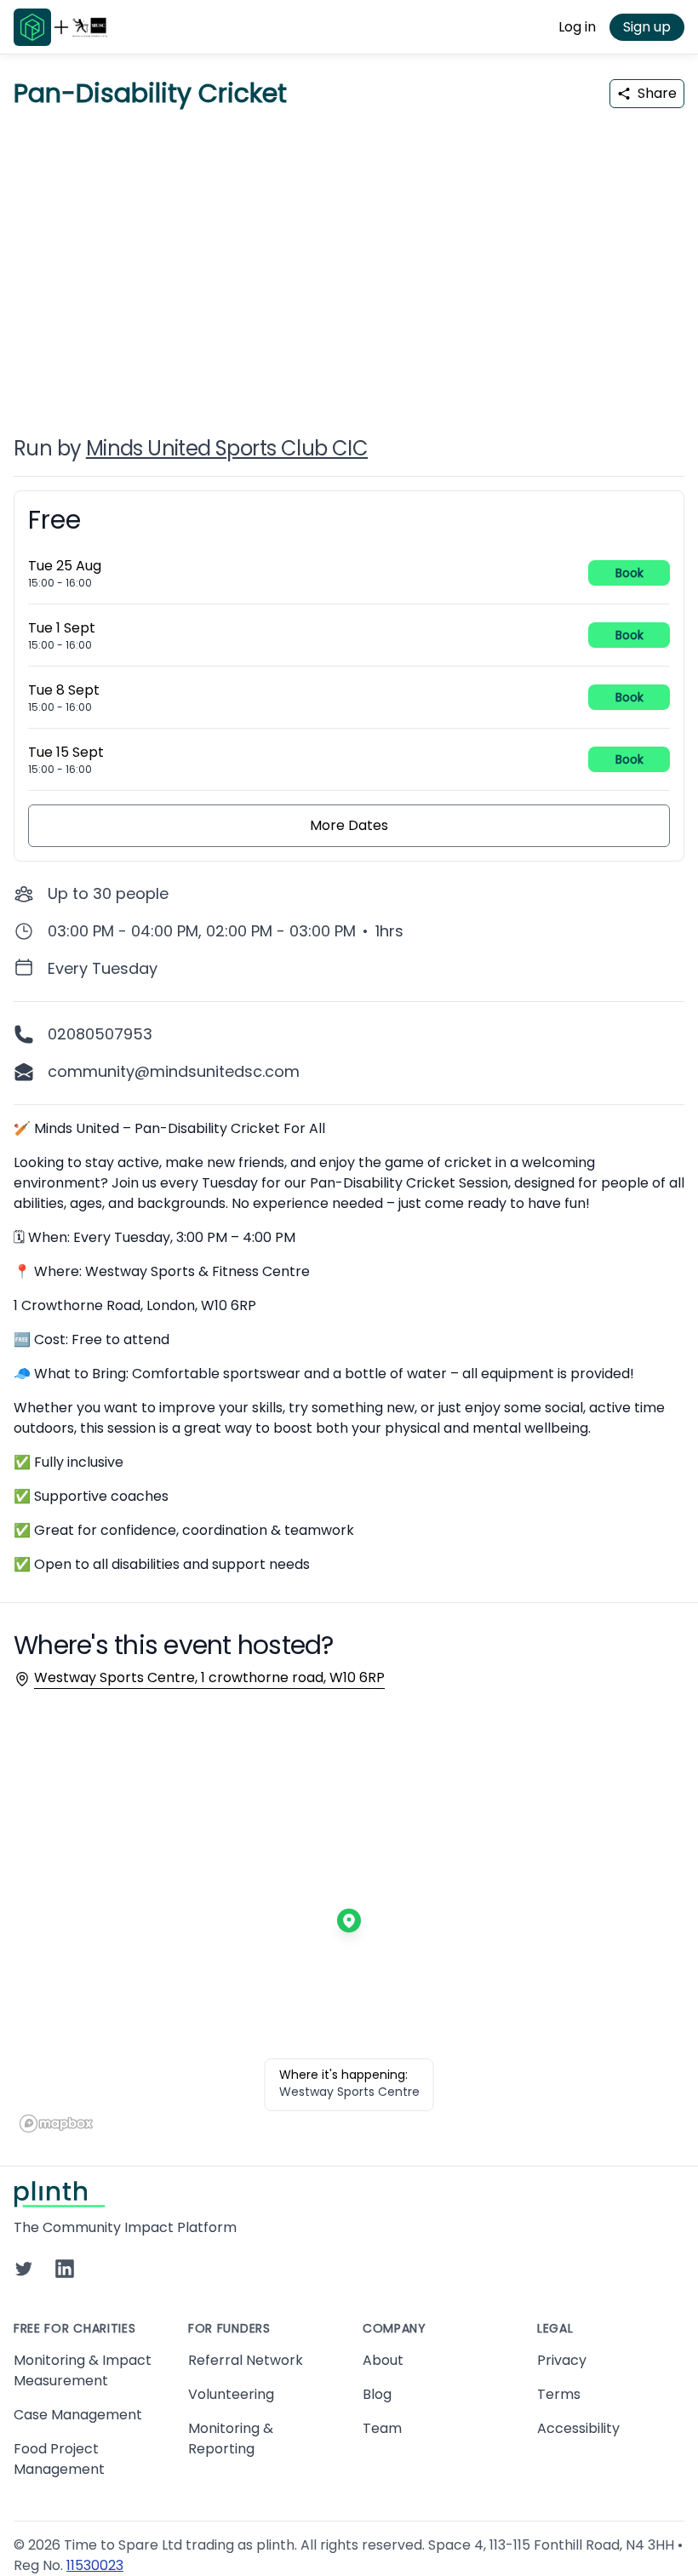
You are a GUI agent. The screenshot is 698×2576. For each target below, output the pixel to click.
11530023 (95, 2565)
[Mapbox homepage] (56, 2124)
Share (657, 93)
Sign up (647, 27)
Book (629, 573)
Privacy (562, 2360)
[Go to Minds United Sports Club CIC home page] (90, 27)
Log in (577, 27)
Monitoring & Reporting (231, 2439)
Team (382, 2428)
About (383, 2360)
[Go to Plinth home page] (32, 27)
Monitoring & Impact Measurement (83, 2370)
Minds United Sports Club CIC (227, 448)
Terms (559, 2394)
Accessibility (578, 2428)
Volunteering (231, 2394)
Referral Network (246, 2360)
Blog (377, 2394)
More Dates (349, 825)
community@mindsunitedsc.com (174, 1071)
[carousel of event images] (349, 262)
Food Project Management (59, 2459)
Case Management (78, 2415)
